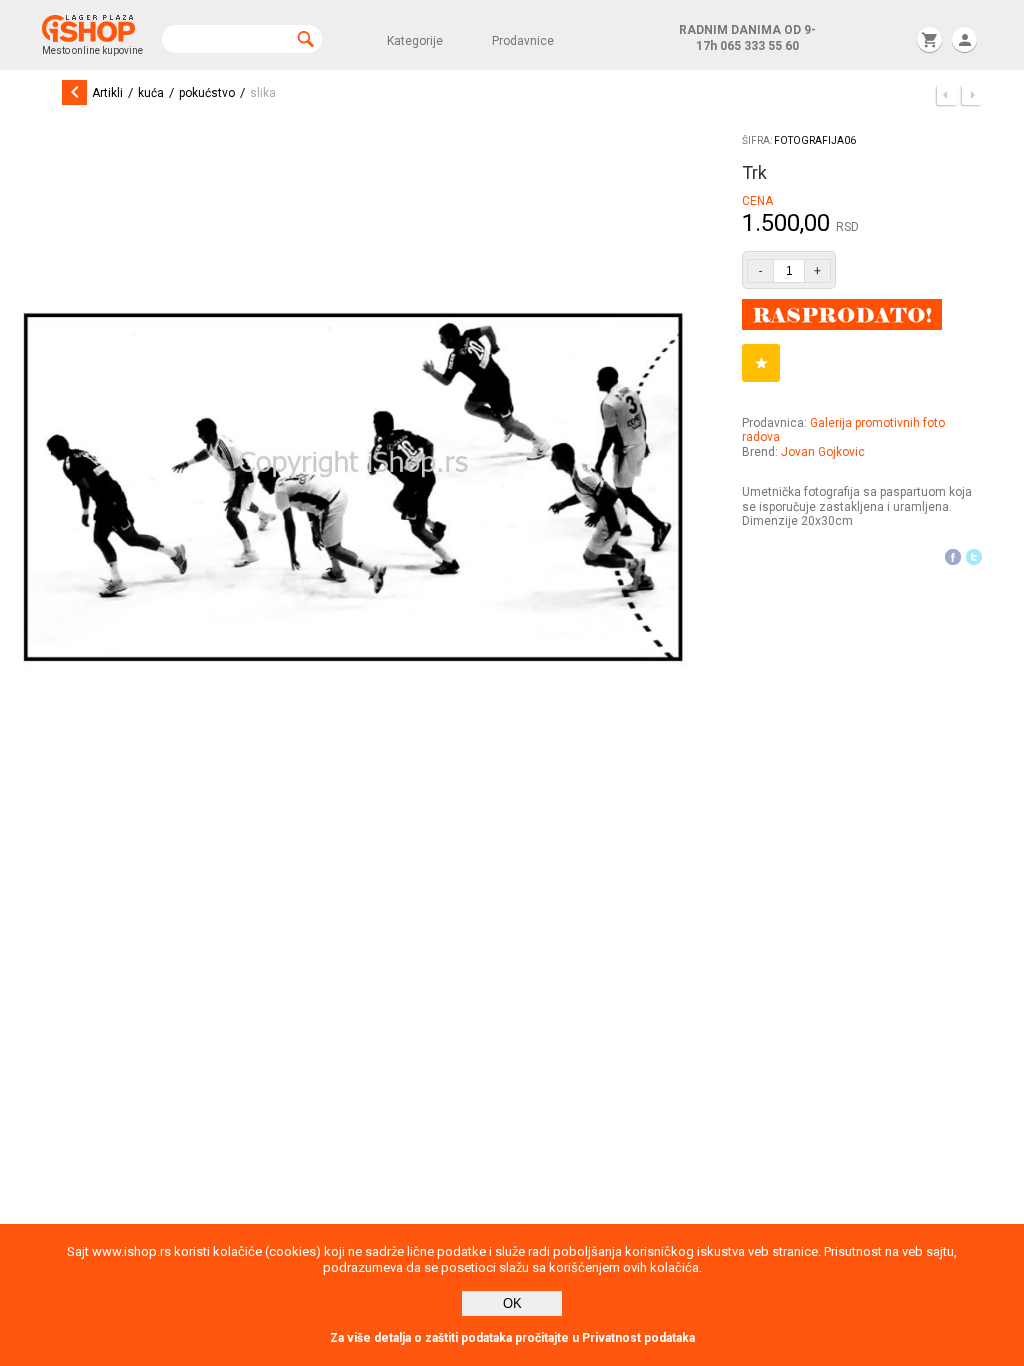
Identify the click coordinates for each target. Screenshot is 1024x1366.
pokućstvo (207, 93)
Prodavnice (523, 41)
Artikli (107, 93)
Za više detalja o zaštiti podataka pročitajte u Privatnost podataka (512, 1338)
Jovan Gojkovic (823, 452)
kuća (151, 93)
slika (263, 93)
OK (512, 1303)
